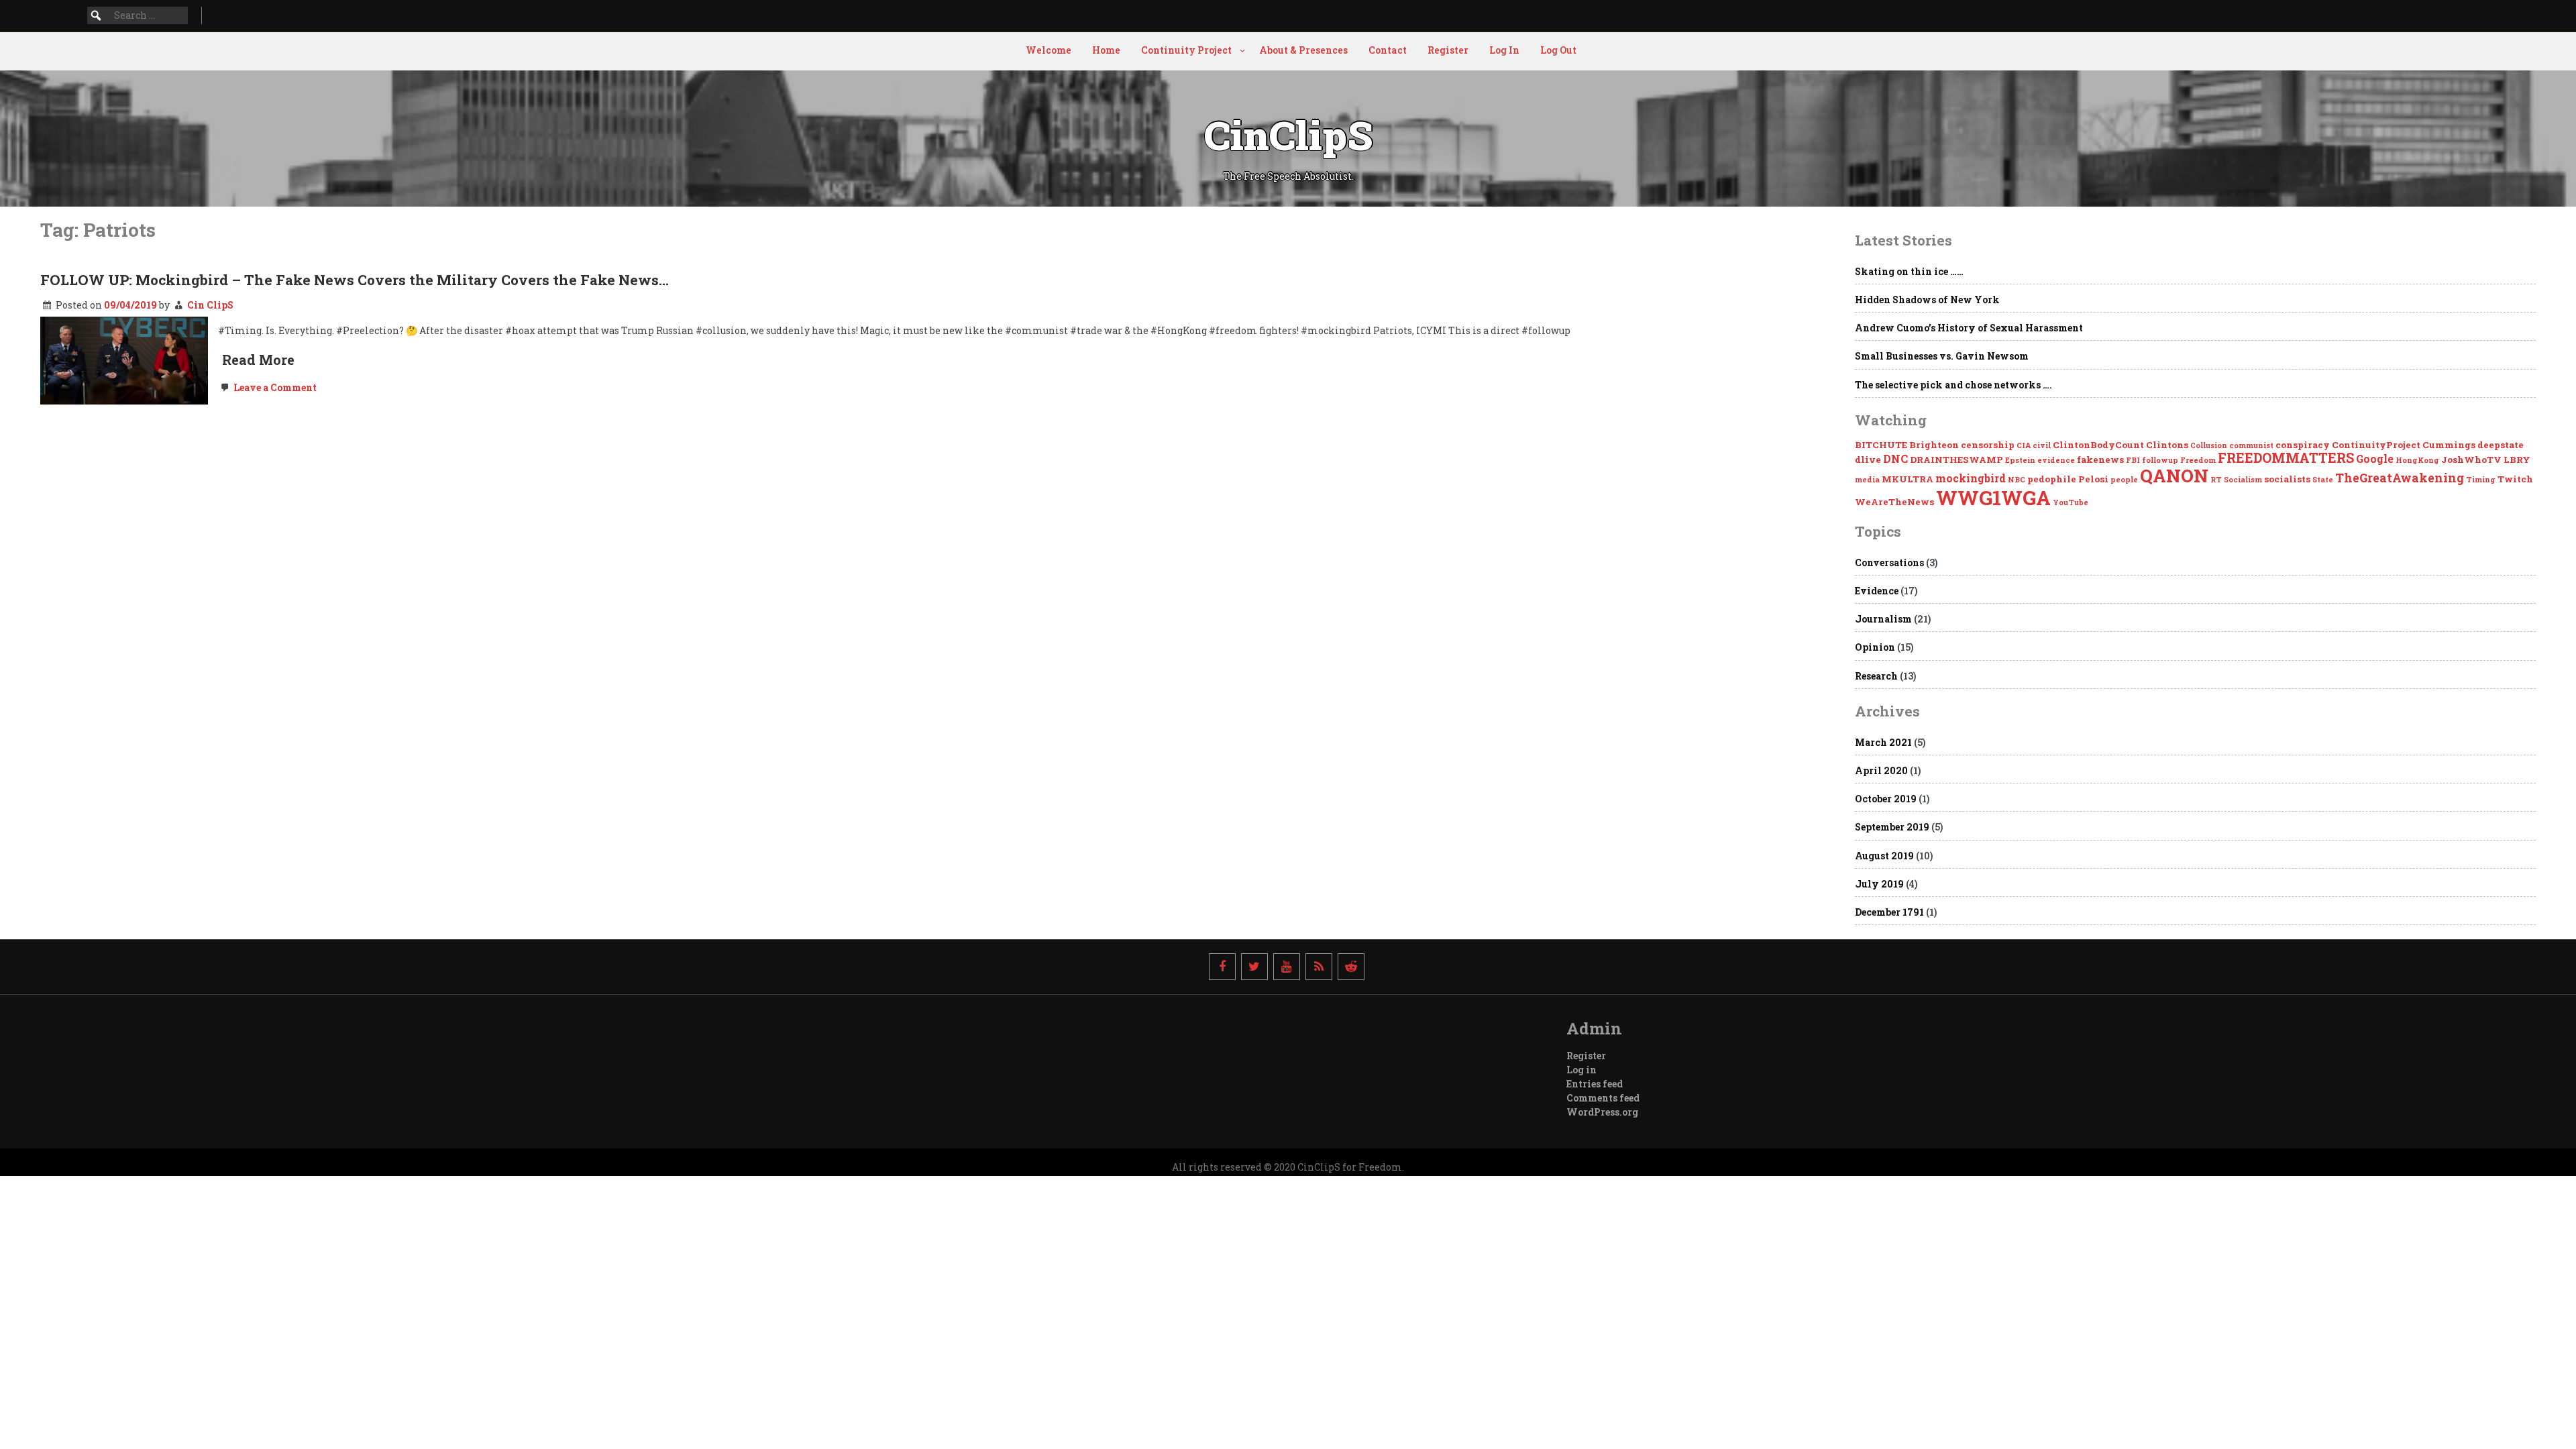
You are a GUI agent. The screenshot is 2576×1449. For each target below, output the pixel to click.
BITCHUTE (1881, 445)
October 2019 (1886, 799)
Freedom (2198, 460)
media (1867, 480)
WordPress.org (1602, 1112)
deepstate (2501, 445)
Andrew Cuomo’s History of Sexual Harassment (1969, 328)
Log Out (1558, 50)
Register (1448, 50)
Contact (1388, 50)
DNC (1895, 459)
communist (2251, 445)
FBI (2133, 460)
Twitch (2515, 479)
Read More (258, 360)
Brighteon (1934, 445)
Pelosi (2093, 479)
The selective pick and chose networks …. (1953, 385)
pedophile (2052, 479)
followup (2160, 460)
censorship (1988, 445)
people (2124, 480)
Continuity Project (1186, 50)
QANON (2174, 475)
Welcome (1049, 50)
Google (2375, 459)
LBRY (2517, 460)
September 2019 (1892, 827)
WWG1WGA (1993, 497)
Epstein (2020, 460)
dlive (1868, 460)
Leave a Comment (274, 387)
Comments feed (1603, 1098)
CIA (2024, 445)
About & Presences (1303, 50)
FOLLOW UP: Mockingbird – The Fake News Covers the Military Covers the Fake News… (355, 280)
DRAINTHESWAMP (1956, 460)
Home (1106, 50)
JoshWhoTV (2471, 460)
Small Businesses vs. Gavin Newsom (1942, 356)
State (2323, 480)
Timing (2481, 480)
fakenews (2100, 460)
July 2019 (1879, 884)
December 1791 (1889, 912)
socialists (2287, 479)
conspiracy (2303, 445)
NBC (2017, 480)
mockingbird (1971, 478)
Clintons (2167, 445)
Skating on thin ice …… (1909, 271)
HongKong (2417, 460)
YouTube (2071, 502)
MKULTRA (1908, 479)
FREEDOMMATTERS (2286, 458)
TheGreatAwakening (2400, 478)
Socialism (2243, 480)
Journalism (1883, 619)
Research (1876, 676)
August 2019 (1884, 856)
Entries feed (1595, 1084)
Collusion (2209, 445)
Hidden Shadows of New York (1927, 300)
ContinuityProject (2376, 445)
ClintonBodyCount (2098, 445)
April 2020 (1881, 770)
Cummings (2449, 445)
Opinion (1875, 647)
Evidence (1877, 591)
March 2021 (1883, 742)
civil (2042, 445)
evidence (2056, 460)
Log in (1581, 1070)
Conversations (1889, 562)
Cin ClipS (210, 305)
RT (2216, 480)
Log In (1504, 50)
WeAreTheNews (1894, 502)
